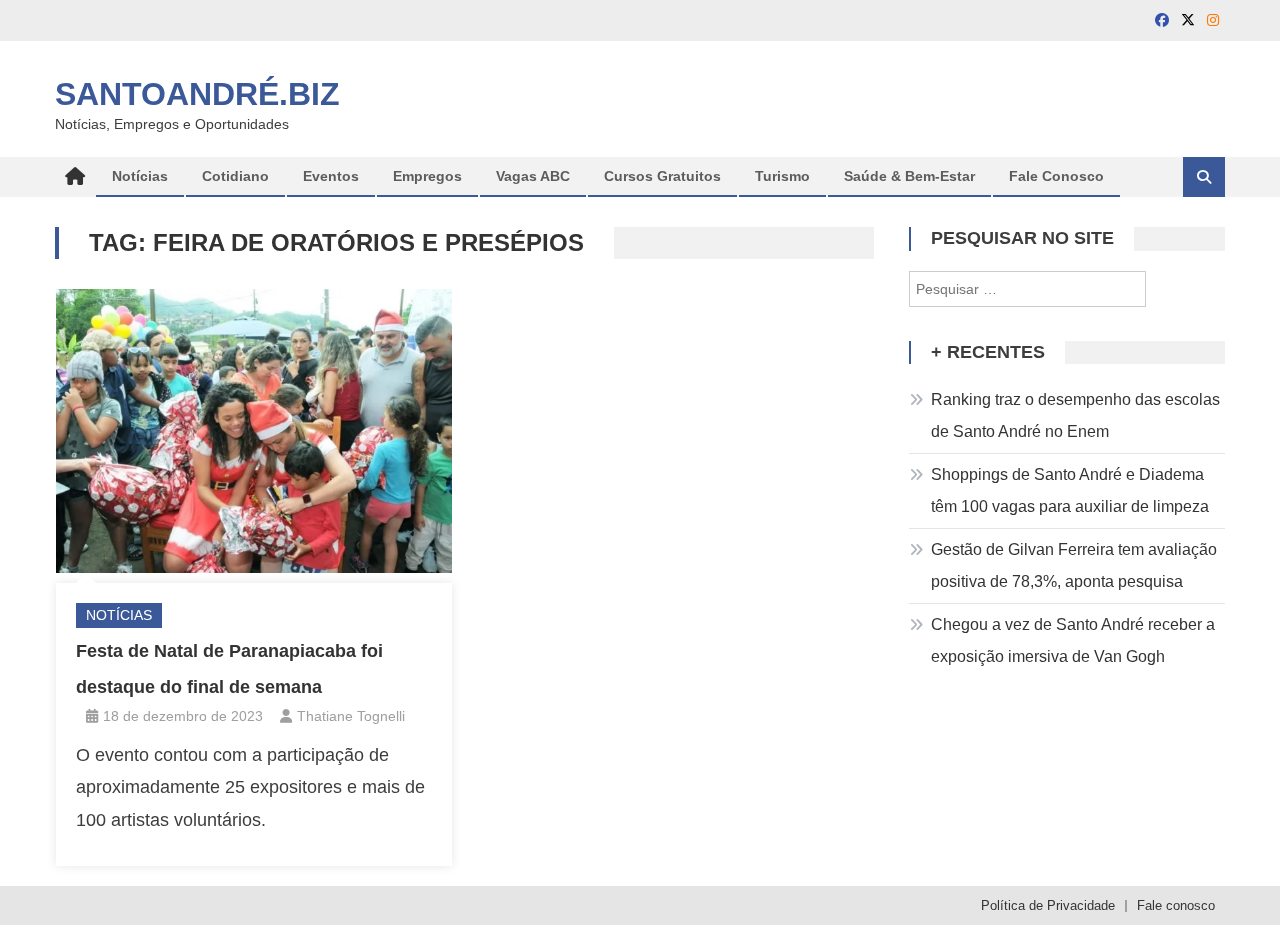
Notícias (140, 176)
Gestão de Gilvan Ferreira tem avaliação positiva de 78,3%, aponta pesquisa (1074, 565)
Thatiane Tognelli (351, 716)
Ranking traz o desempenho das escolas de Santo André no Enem (1075, 415)
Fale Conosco (1056, 176)
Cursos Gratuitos (662, 176)
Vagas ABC (533, 176)
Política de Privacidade (1048, 905)
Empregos (427, 176)
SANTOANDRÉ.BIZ (197, 94)
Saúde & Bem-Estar (909, 176)
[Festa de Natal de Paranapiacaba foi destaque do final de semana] (254, 431)
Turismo (782, 176)
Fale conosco (1176, 905)
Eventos (331, 176)
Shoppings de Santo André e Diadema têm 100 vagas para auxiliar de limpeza (1070, 490)
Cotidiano (235, 176)
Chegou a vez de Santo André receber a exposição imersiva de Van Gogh (1073, 640)
